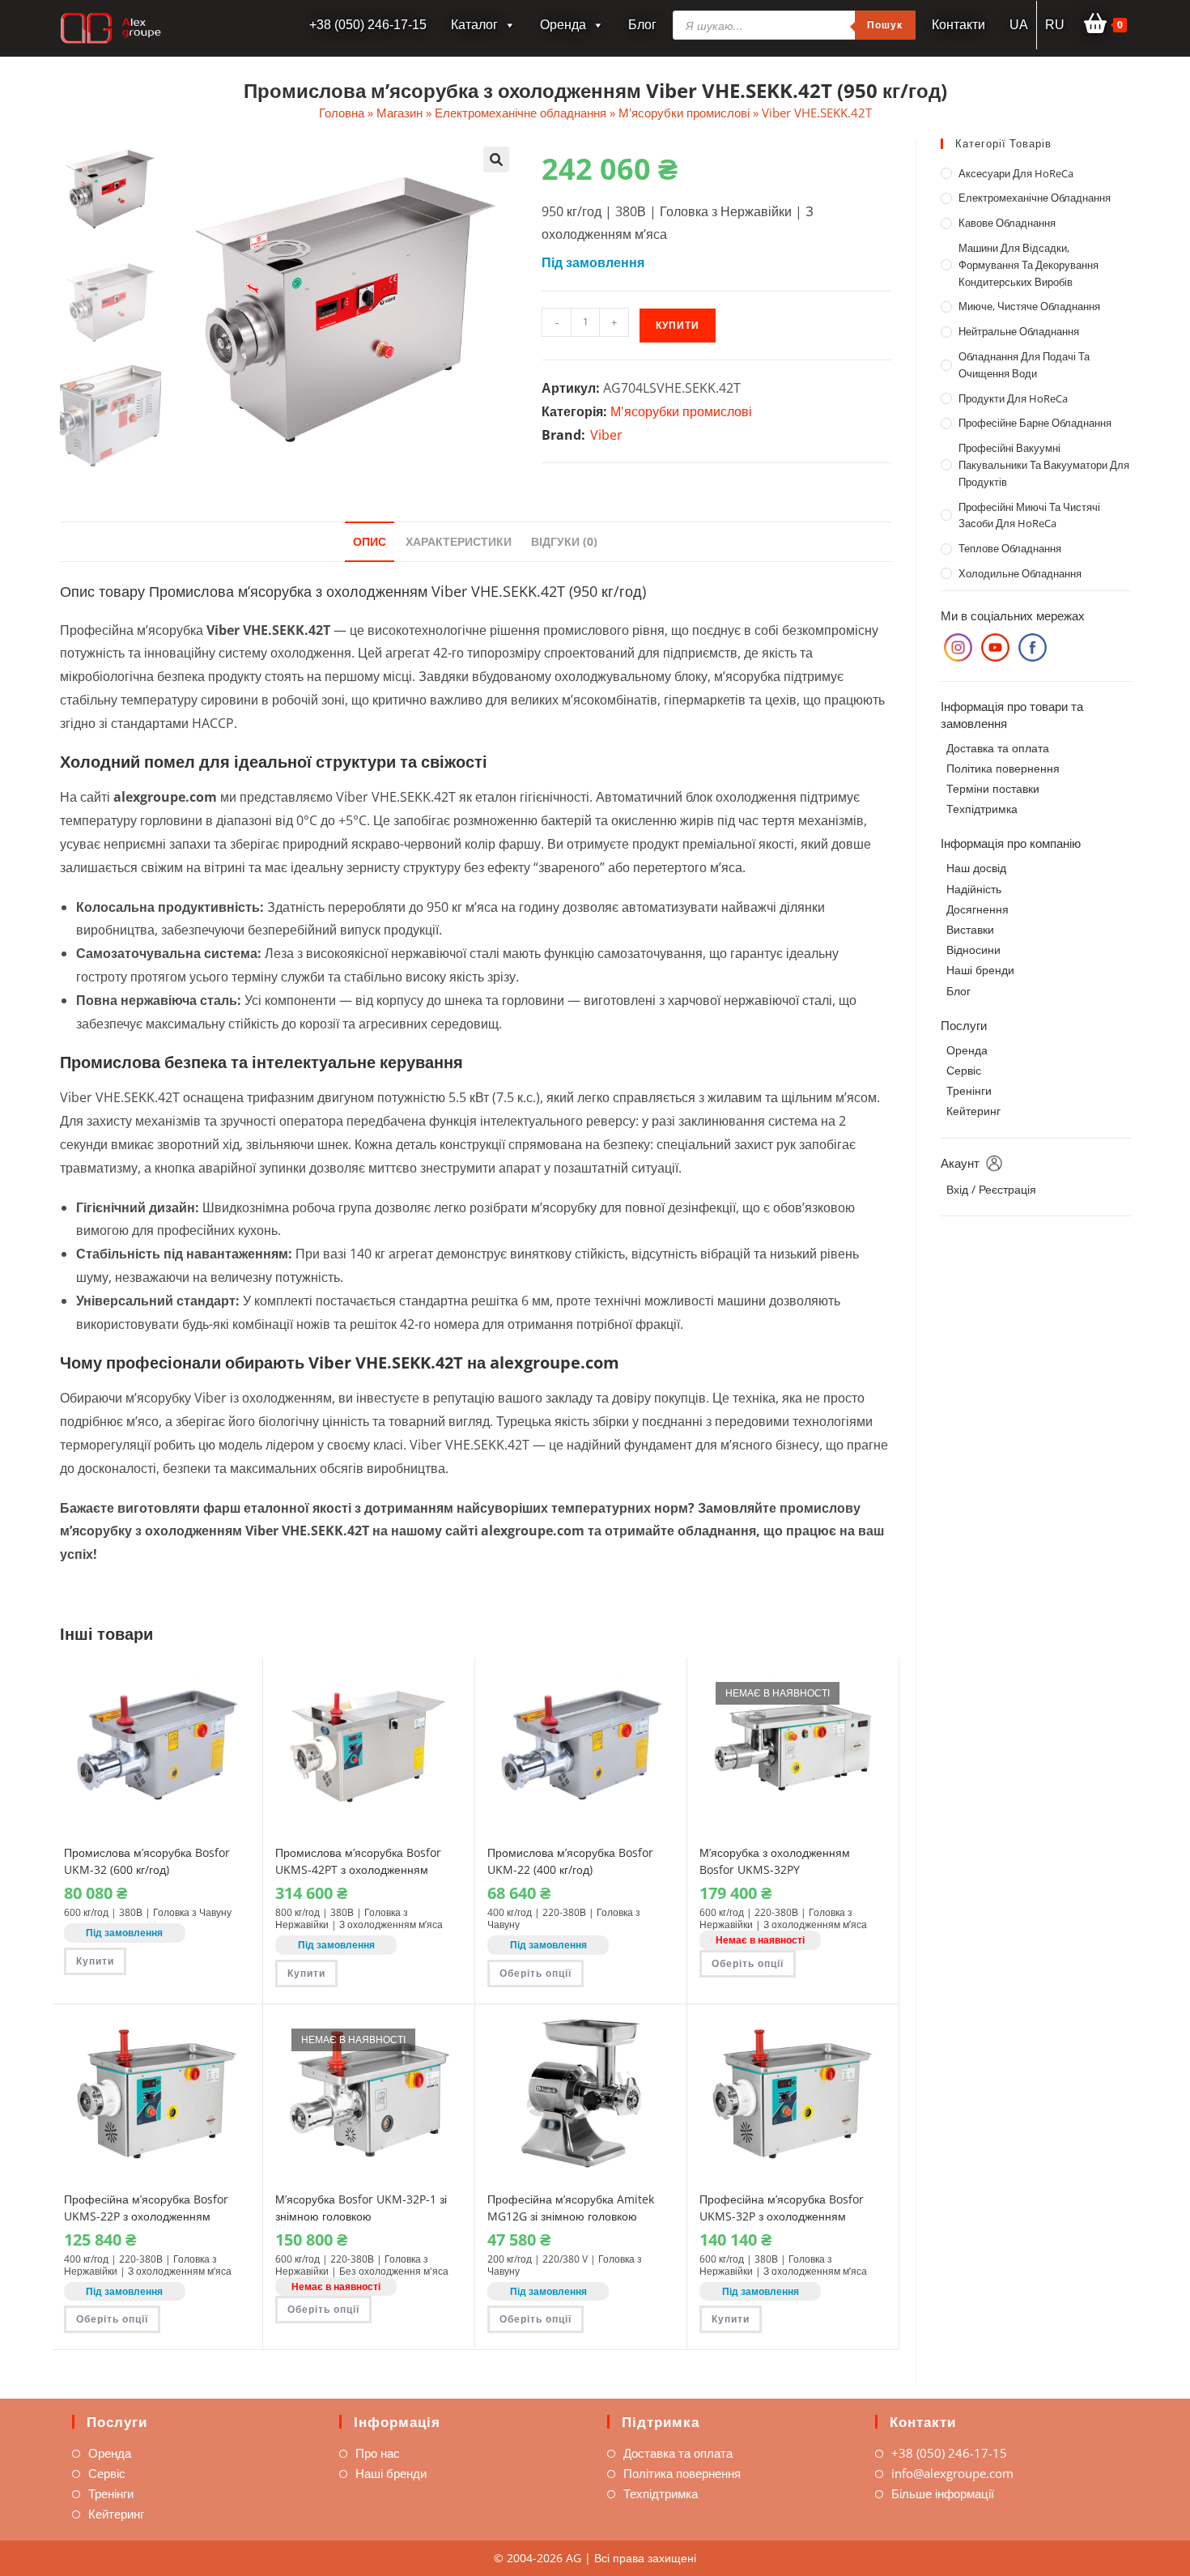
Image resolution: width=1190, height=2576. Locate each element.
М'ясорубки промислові (684, 113)
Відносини (973, 950)
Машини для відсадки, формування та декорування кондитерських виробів (1028, 265)
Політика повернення (1003, 768)
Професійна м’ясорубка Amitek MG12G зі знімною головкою (571, 2208)
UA (1019, 25)
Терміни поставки (993, 788)
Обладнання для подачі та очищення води (1024, 365)
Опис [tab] (370, 541)
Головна (342, 113)
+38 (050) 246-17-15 (949, 2453)
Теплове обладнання (1010, 548)
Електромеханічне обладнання (521, 113)
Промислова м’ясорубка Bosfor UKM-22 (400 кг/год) (570, 1861)
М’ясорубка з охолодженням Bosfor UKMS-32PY (775, 1861)
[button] (496, 160)
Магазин (399, 113)
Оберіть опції (535, 1973)
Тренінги (969, 1090)
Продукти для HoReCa (1013, 398)
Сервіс (964, 1070)
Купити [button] (95, 1961)
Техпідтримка (982, 809)
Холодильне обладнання (1020, 573)
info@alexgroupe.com (952, 2473)
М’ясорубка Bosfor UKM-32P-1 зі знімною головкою (361, 2208)
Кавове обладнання (1007, 223)
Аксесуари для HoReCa (1016, 173)
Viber (606, 435)
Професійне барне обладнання (1035, 423)
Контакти (958, 25)
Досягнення (977, 909)
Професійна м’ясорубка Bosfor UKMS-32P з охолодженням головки (782, 2216)
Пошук (885, 25)
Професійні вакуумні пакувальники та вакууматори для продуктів (1044, 465)
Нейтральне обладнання (1019, 331)
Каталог (474, 25)
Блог (642, 25)
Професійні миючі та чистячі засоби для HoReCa (1029, 515)
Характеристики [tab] (459, 541)
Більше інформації (943, 2493)
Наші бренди (980, 970)
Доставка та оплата (998, 748)
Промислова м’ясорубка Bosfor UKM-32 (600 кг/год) (147, 1861)
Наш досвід (976, 868)
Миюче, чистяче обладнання (1029, 306)
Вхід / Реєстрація (991, 1189)
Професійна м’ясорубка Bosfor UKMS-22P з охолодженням (146, 2208)
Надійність (974, 889)
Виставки (970, 929)
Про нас (378, 2453)
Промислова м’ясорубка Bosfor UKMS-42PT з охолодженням (358, 1861)
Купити (678, 325)
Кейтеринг (973, 1111)
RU (1055, 25)
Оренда (563, 25)
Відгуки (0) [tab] (564, 541)
